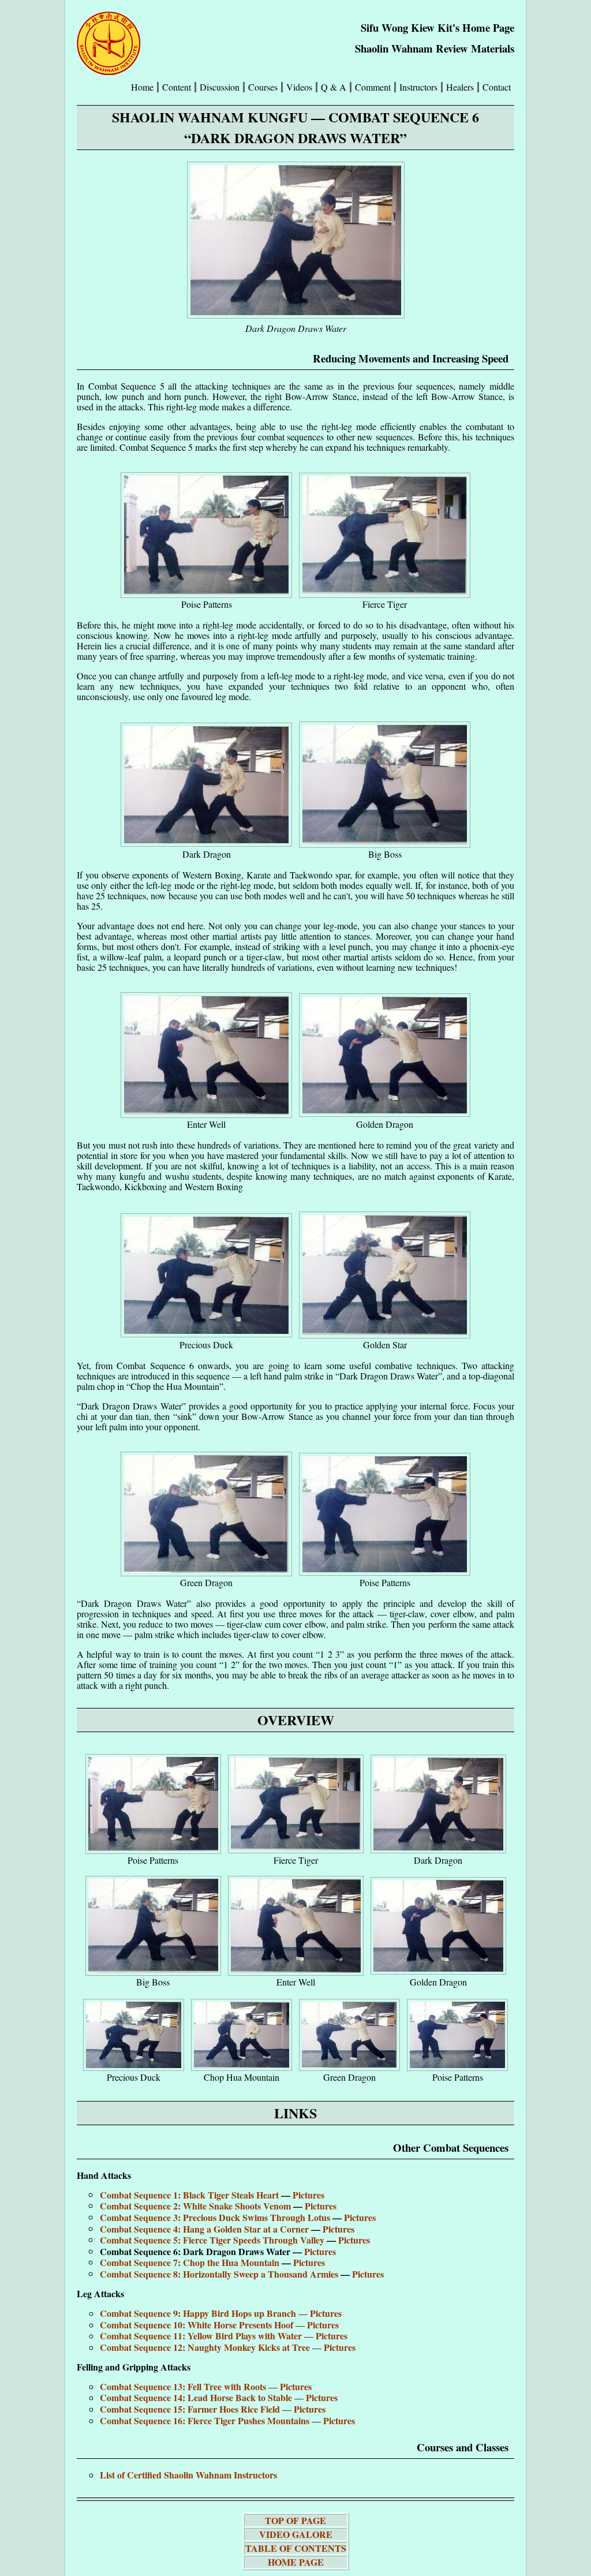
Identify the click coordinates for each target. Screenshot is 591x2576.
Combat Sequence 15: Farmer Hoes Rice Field (191, 2409)
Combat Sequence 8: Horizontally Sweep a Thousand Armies (220, 2274)
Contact (497, 87)
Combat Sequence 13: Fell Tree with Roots (184, 2386)
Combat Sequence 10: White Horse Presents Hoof (198, 2325)
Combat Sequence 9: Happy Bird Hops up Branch (199, 2313)
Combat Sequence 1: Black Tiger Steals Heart (190, 2195)
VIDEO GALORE (296, 2534)
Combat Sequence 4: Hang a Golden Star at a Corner (205, 2229)
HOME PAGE (296, 2562)
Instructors (418, 87)
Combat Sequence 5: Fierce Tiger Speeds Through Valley (213, 2240)
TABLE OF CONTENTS (296, 2548)
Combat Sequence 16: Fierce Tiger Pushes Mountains (206, 2420)
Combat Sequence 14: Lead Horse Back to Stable (197, 2397)
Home (142, 87)
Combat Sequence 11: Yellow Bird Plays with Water (202, 2336)
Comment (373, 87)
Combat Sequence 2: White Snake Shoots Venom (197, 2206)
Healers (460, 87)
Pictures (308, 2195)
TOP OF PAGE (295, 2520)
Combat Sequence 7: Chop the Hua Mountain (191, 2262)
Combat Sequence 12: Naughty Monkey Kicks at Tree (206, 2347)
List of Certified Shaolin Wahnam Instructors (188, 2475)
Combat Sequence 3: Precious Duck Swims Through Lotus (216, 2217)
